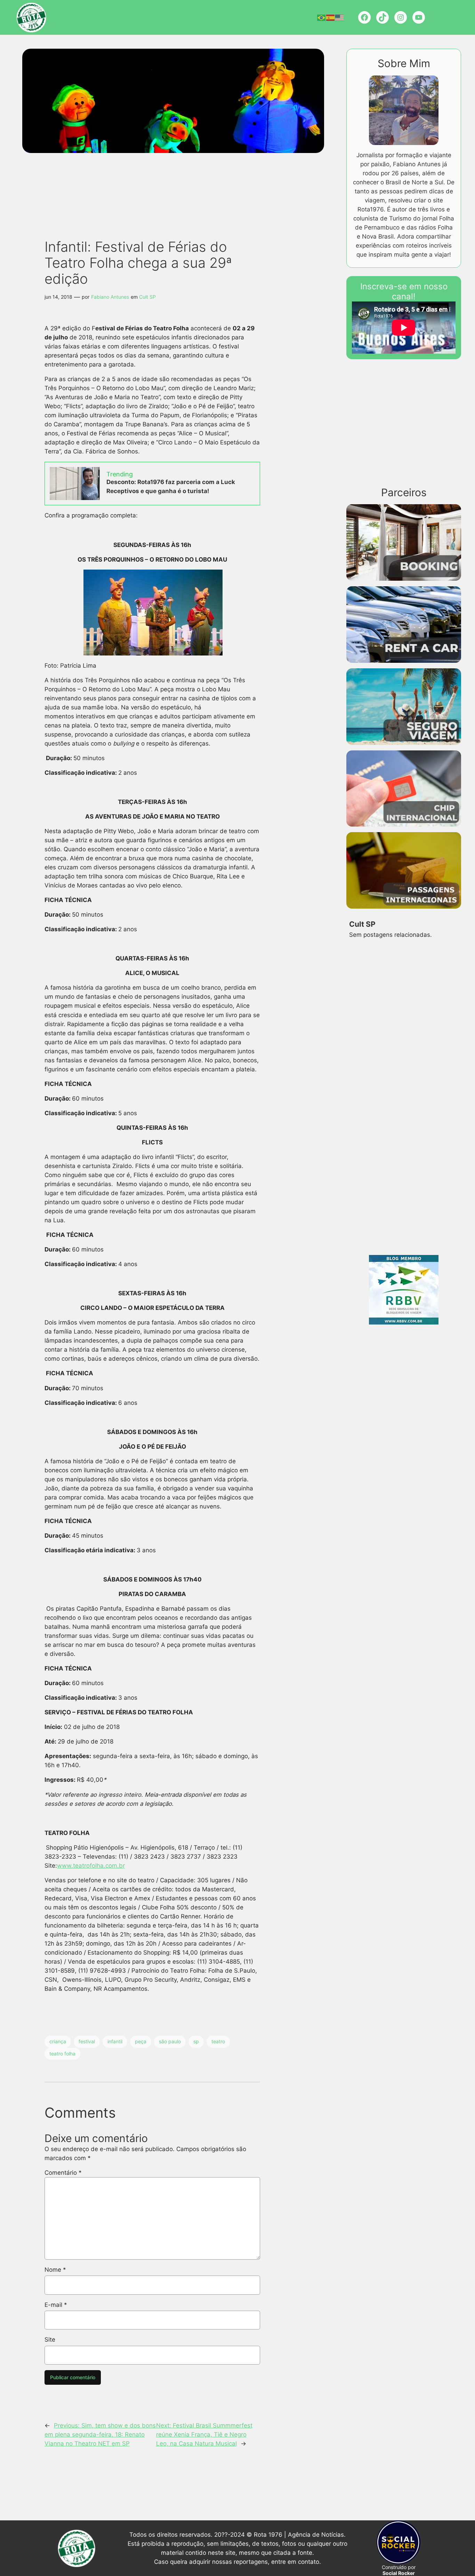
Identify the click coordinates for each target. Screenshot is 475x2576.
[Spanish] (331, 17)
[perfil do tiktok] (383, 17)
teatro (218, 2041)
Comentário (63, 2173)
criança (58, 2041)
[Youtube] (419, 17)
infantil (115, 2041)
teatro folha (62, 2054)
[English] (340, 17)
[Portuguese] (322, 17)
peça (141, 2041)
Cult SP (147, 297)
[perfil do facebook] (364, 17)
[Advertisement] (165, 179)
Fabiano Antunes (110, 297)
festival (87, 2041)
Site (50, 2340)
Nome (55, 2270)
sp (196, 2041)
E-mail (56, 2305)
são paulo (170, 2041)
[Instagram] (401, 17)
